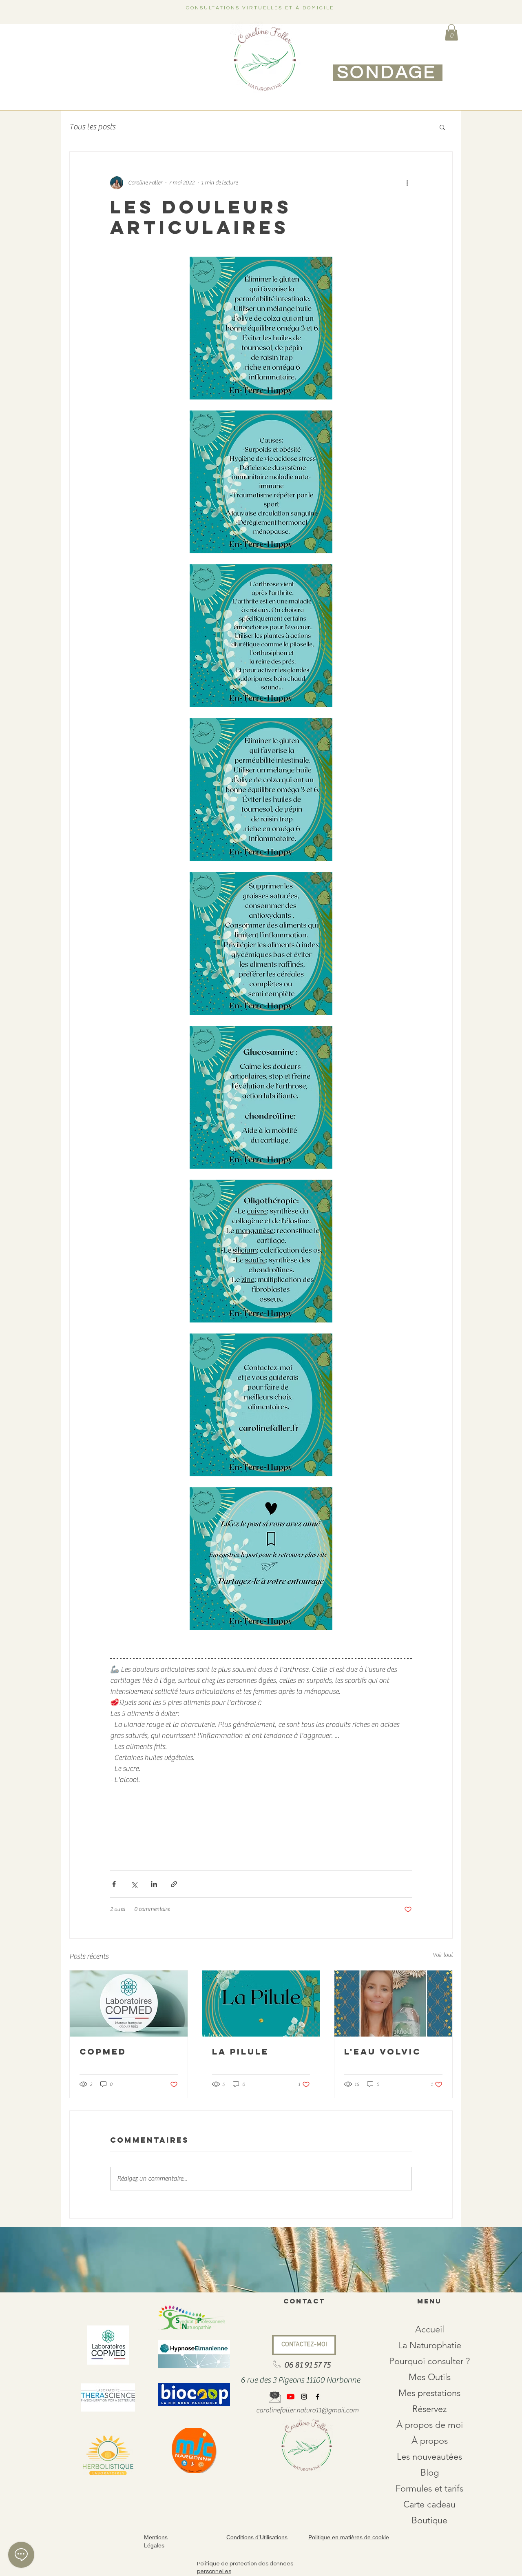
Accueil (430, 2329)
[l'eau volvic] (393, 2004)
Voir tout (443, 1955)
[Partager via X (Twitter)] (134, 1884)
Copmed (103, 2051)
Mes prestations (429, 2393)
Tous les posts (92, 127)
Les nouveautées (429, 2457)
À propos (430, 2441)
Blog (430, 2473)
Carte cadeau (429, 2504)
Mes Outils (430, 2377)
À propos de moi (430, 2425)
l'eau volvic (383, 2051)
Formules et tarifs (429, 2488)
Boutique (429, 2520)
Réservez (429, 2409)
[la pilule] (261, 2004)
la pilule (240, 2051)
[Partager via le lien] (174, 1884)
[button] (451, 32)
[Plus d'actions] (407, 183)
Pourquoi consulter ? (429, 2361)
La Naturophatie (430, 2345)
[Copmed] (129, 2004)
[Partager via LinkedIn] (154, 1884)
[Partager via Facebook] (114, 1884)
